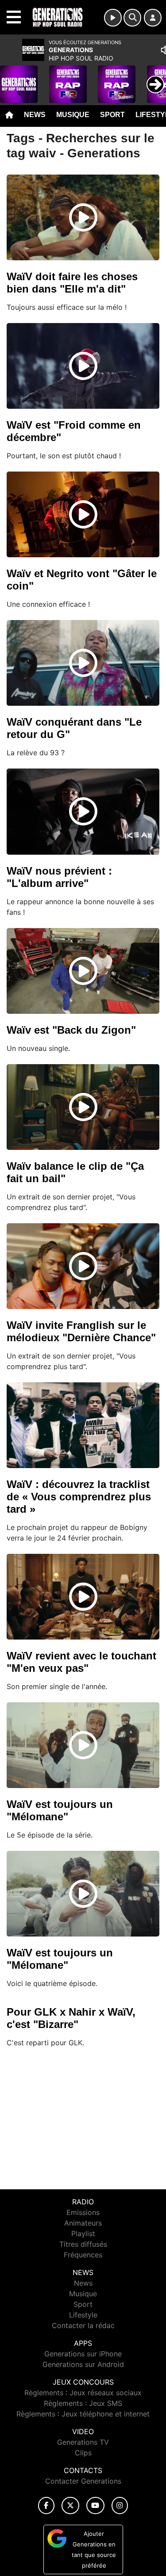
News (35, 115)
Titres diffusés (83, 2244)
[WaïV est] (83, 366)
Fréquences (83, 2255)
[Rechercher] (132, 18)
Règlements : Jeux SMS (83, 2403)
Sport (112, 115)
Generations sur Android (83, 2364)
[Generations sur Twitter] (70, 2506)
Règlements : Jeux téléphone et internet (83, 2414)
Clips (83, 2453)
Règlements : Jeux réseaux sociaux (83, 2393)
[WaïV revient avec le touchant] (83, 1597)
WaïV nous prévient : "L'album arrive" (59, 877)
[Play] (12, 78)
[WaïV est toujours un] (83, 1745)
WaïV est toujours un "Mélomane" (60, 1810)
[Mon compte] (153, 18)
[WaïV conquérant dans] (83, 663)
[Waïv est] (83, 971)
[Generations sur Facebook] (46, 2506)
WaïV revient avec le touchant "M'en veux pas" (81, 1662)
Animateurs (83, 2223)
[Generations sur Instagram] (120, 2506)
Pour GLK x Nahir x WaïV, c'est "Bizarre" (71, 2018)
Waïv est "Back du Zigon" (71, 1030)
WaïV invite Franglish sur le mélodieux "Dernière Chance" (81, 1331)
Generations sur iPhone (83, 2354)
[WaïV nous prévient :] (83, 811)
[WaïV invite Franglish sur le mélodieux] (83, 1266)
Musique (73, 115)
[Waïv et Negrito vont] (83, 514)
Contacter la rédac (83, 2325)
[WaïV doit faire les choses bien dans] (83, 217)
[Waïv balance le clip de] (83, 1107)
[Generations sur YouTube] (95, 2506)
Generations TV (83, 2442)
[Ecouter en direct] (113, 18)
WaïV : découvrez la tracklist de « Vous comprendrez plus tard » (79, 1497)
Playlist (83, 2234)
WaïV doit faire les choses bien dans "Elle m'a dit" (72, 283)
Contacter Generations (83, 2481)
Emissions (83, 2212)
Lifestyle (83, 2315)
